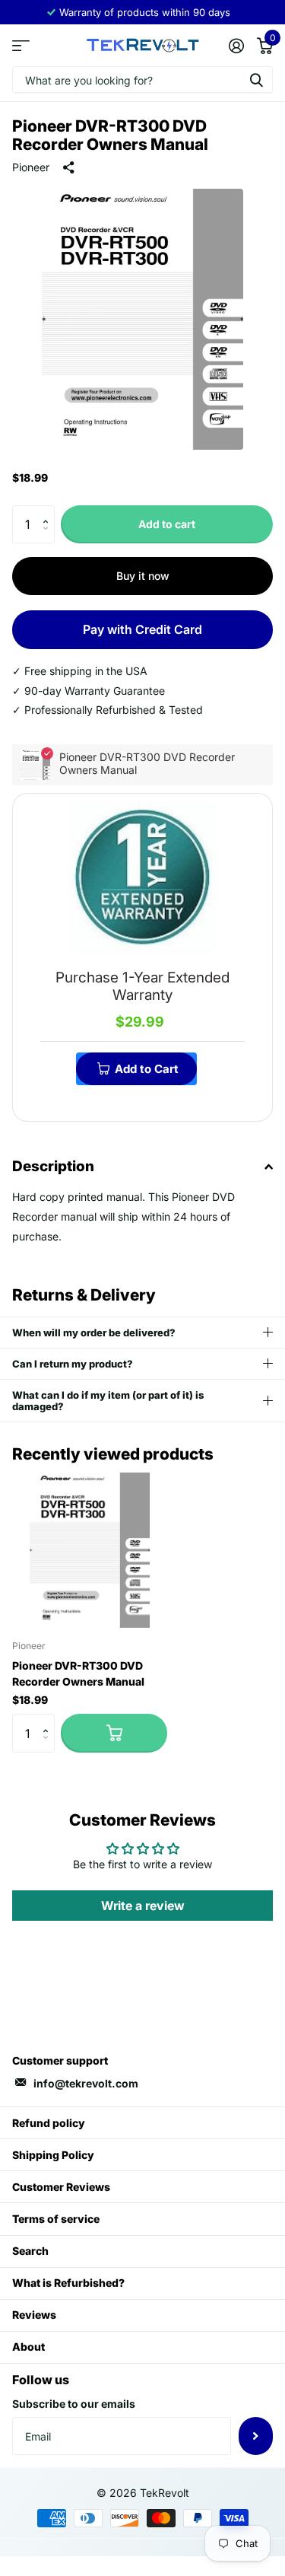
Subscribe (256, 2436)
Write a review (143, 1906)
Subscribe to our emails (74, 2404)
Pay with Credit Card (142, 629)
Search (30, 2251)
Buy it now (143, 576)
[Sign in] (236, 46)
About (28, 2347)
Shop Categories (21, 45)
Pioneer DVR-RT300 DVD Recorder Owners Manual (78, 1673)
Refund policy (49, 2123)
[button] (49, 511)
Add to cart (167, 524)
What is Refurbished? (68, 2283)
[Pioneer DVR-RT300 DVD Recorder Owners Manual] (90, 1550)
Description (53, 1166)
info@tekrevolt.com (86, 2083)
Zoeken (256, 80)
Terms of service (56, 2219)
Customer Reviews (61, 2187)
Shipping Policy (53, 2155)
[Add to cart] (114, 1733)
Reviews (34, 2315)
